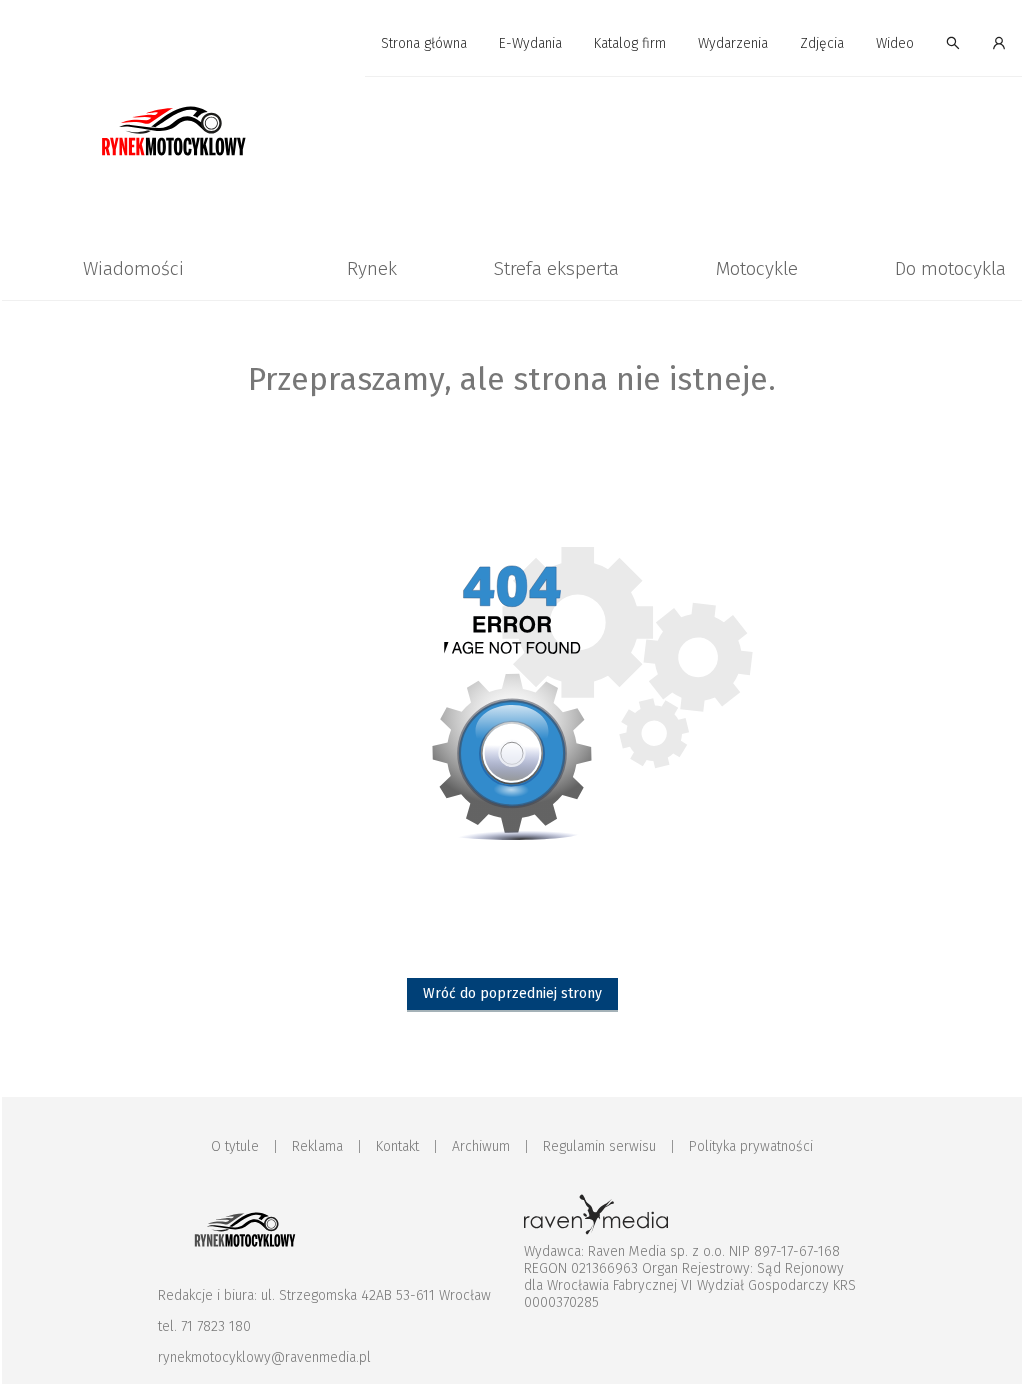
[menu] (512, 44)
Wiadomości (133, 268)
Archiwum (481, 1146)
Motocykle (757, 268)
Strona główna (424, 43)
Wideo (895, 43)
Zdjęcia (822, 43)
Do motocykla (950, 268)
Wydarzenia (733, 43)
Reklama (317, 1146)
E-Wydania (530, 43)
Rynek (372, 268)
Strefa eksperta (556, 268)
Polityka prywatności (751, 1146)
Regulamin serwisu (599, 1146)
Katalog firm (630, 43)
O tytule (235, 1146)
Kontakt (397, 1146)
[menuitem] (424, 44)
